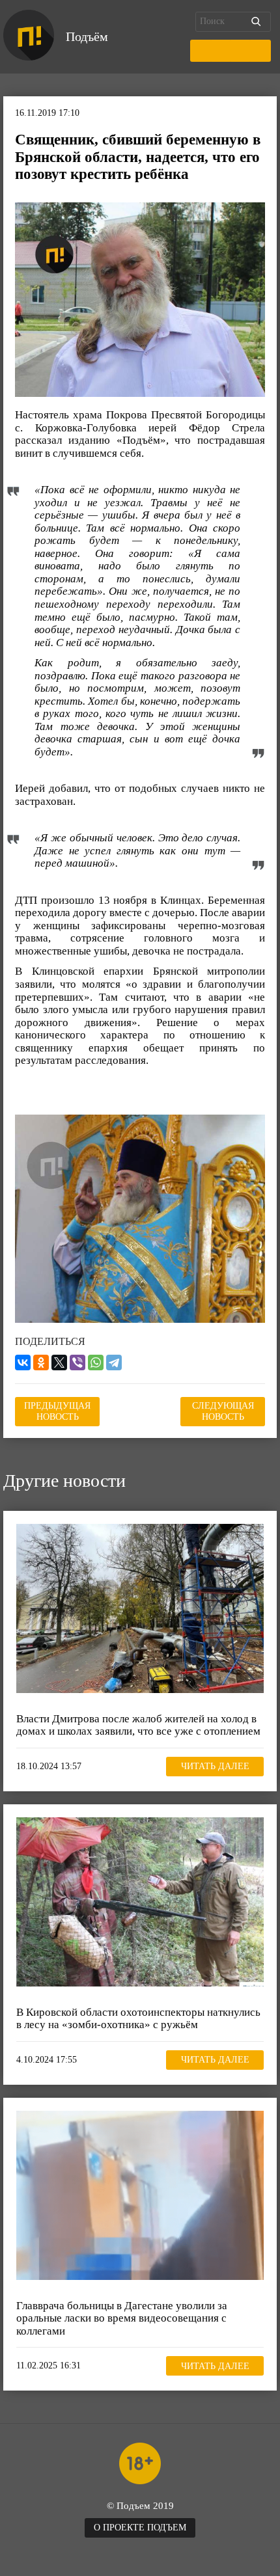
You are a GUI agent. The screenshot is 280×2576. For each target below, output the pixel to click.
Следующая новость (223, 1411)
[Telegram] (114, 1363)
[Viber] (77, 1363)
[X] (59, 1363)
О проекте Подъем (140, 2528)
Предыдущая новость (57, 1411)
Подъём (87, 36)
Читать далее (215, 1766)
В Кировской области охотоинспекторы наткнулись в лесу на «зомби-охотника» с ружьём (138, 2019)
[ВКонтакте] (23, 1363)
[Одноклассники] (41, 1363)
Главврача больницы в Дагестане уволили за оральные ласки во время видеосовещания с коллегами (122, 2318)
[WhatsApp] (96, 1363)
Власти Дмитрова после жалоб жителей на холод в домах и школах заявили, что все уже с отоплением (138, 1725)
